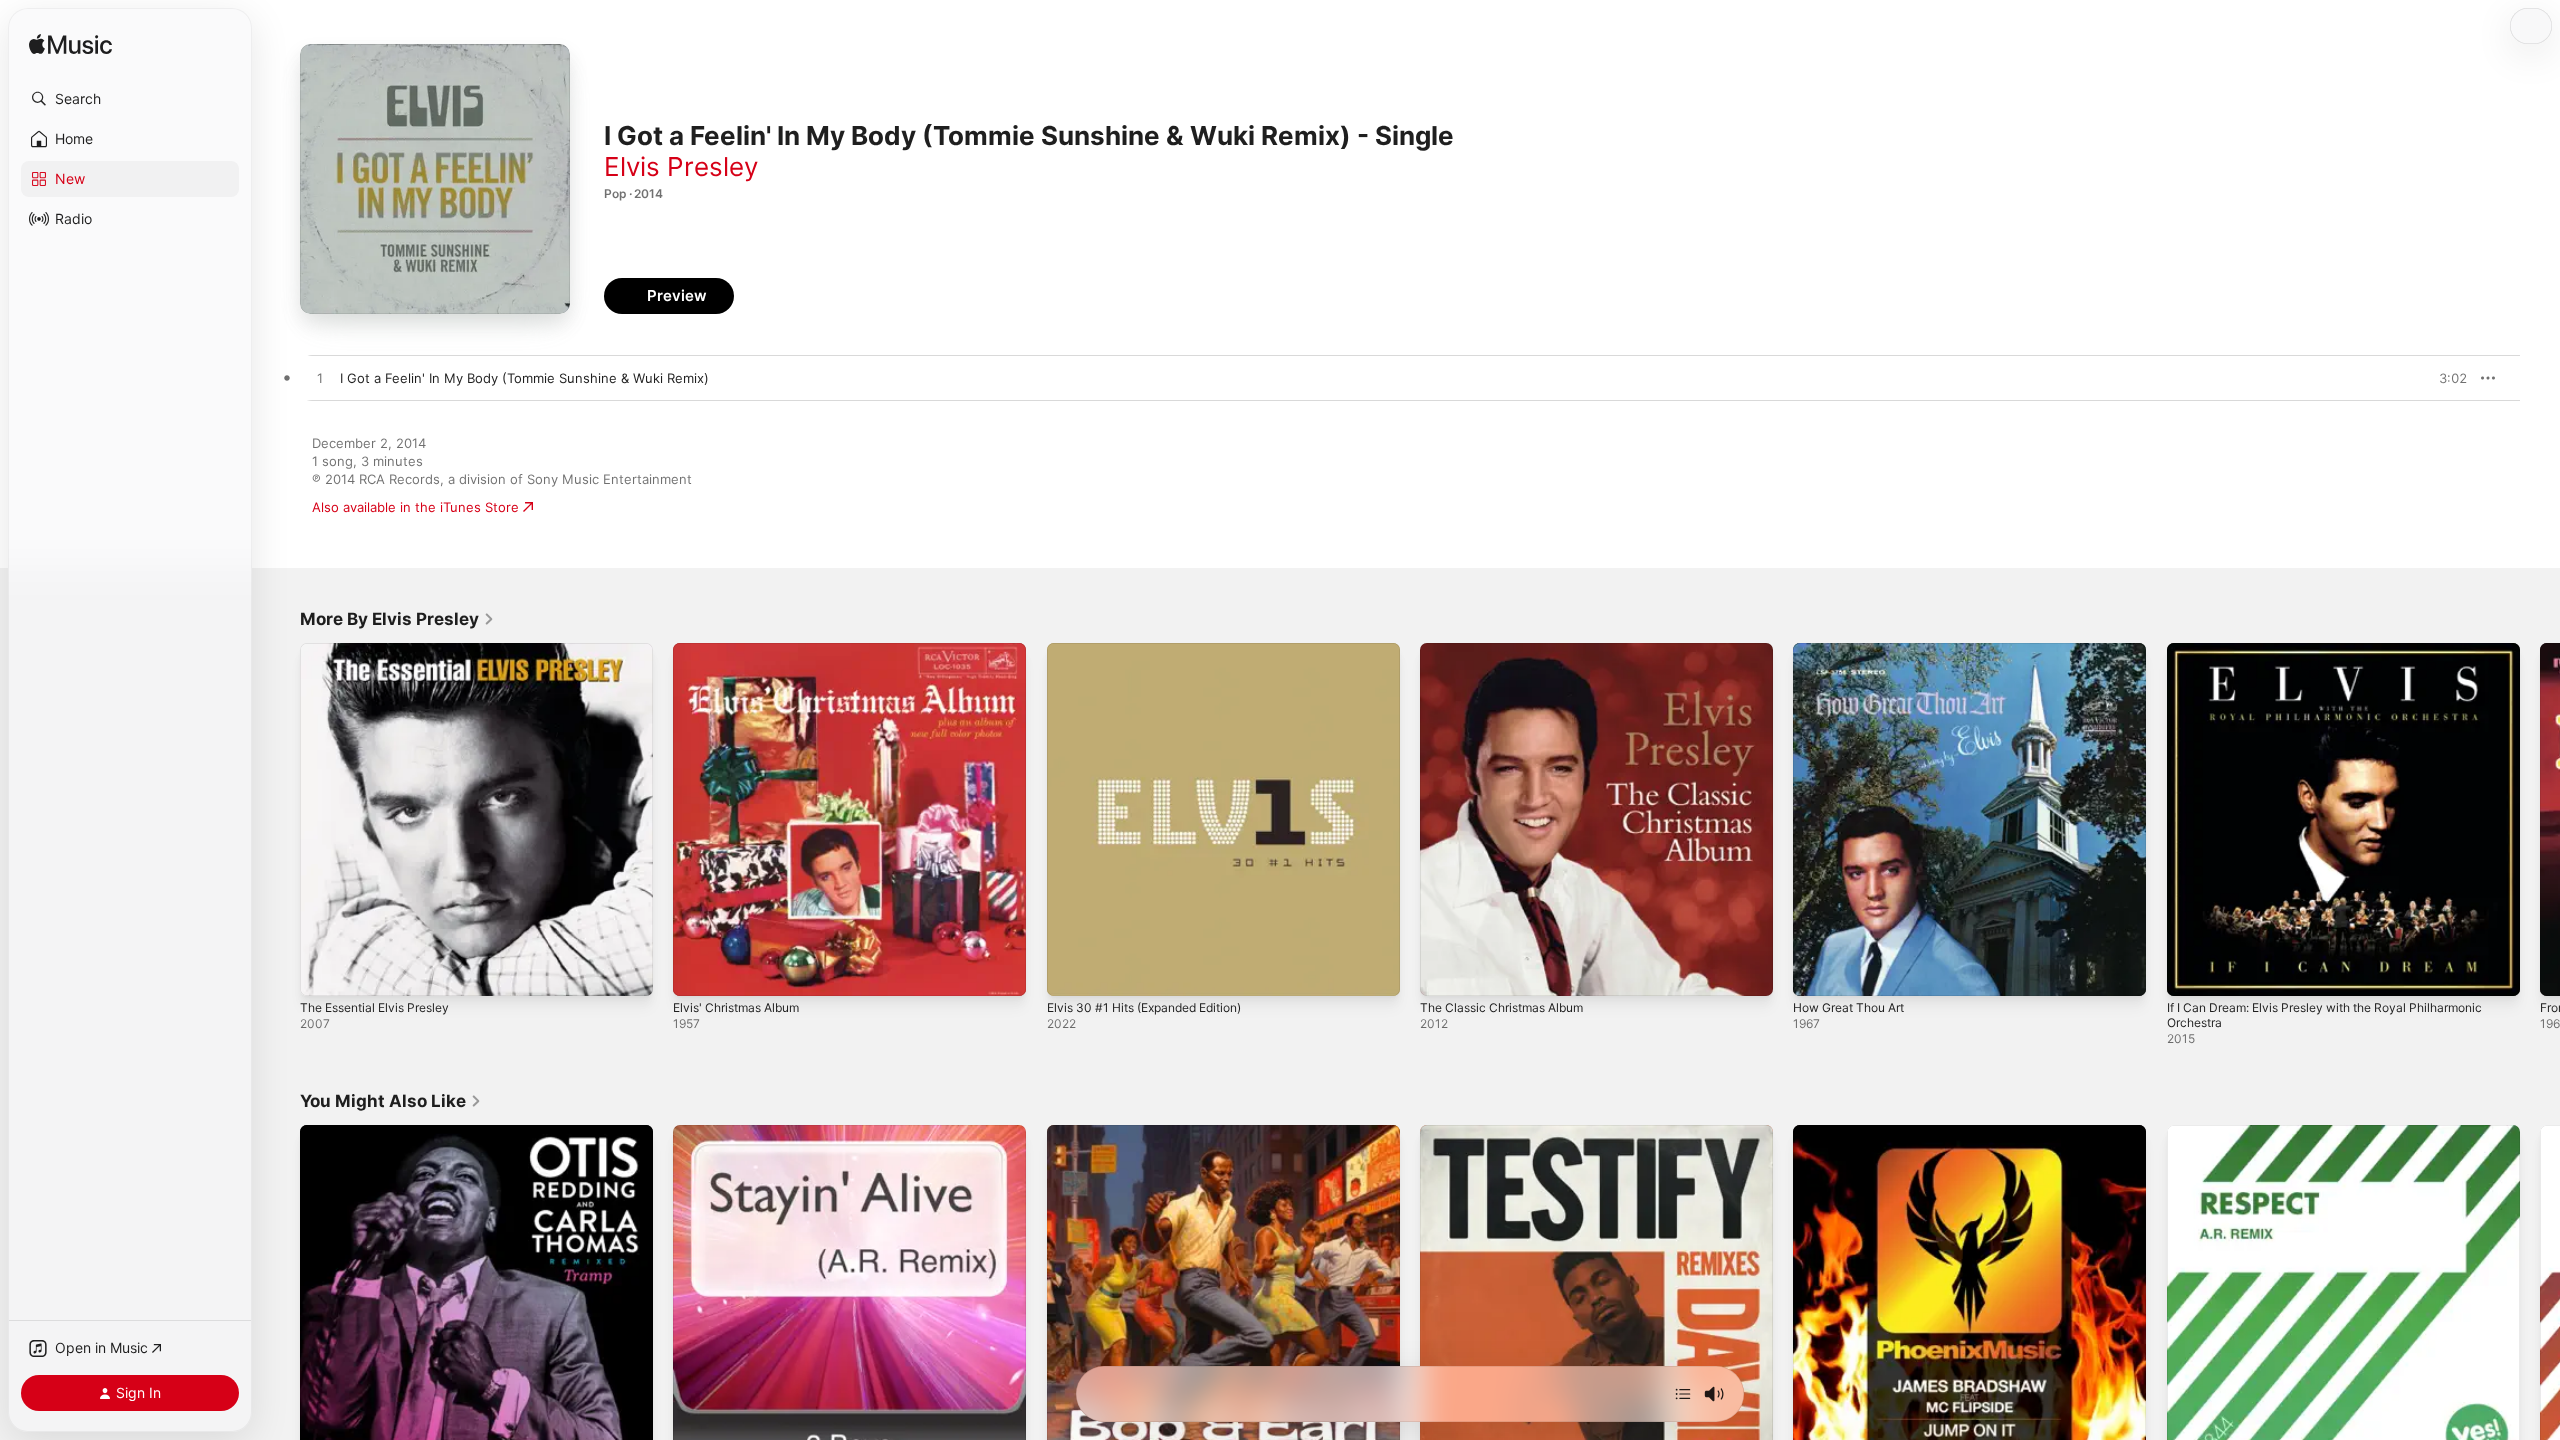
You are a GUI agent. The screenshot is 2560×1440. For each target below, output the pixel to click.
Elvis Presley (681, 166)
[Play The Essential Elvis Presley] (325, 971)
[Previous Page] (280, 820)
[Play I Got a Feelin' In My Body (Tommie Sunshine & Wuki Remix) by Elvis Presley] (320, 379)
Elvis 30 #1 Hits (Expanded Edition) (1156, 651)
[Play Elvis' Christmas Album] (698, 971)
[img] (70, 45)
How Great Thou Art (1856, 651)
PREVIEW (2445, 378)
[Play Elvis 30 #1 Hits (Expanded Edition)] (1072, 971)
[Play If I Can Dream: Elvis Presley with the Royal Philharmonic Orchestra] (2192, 971)
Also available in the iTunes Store (415, 507)
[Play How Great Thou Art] (1818, 971)
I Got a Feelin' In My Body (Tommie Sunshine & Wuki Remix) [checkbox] (524, 378)
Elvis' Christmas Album (743, 651)
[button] (130, 99)
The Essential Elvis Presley (383, 651)
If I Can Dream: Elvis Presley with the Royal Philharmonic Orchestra (2341, 659)
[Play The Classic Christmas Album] (1445, 971)
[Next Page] (2540, 820)
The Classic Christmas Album (1510, 651)
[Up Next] (1683, 1394)
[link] (397, 619)
